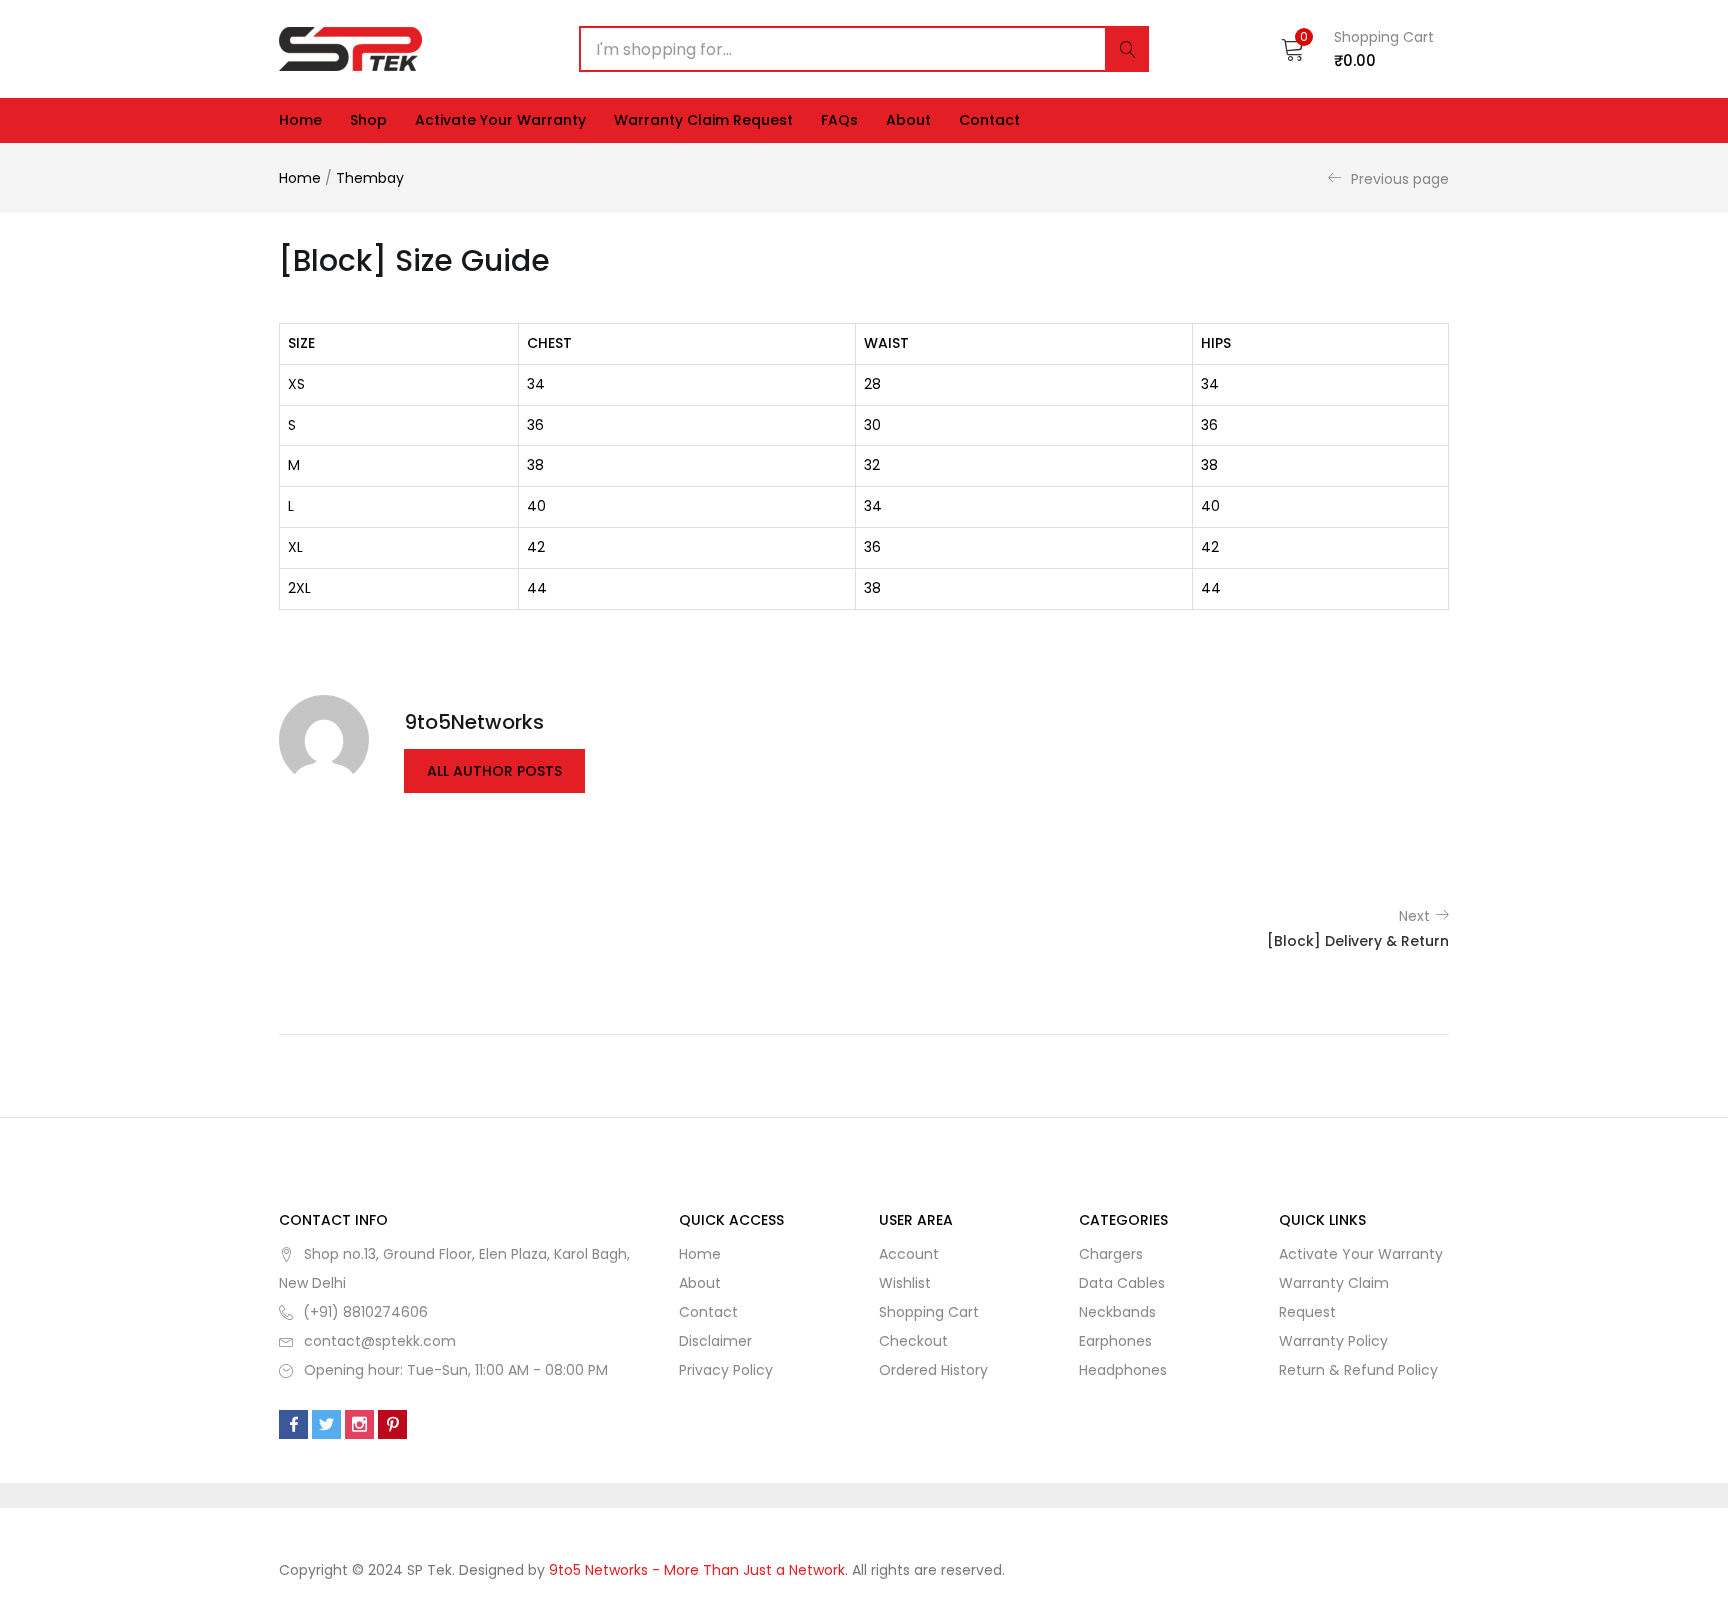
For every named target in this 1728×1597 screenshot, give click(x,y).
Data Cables (1122, 1283)
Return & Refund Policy (1358, 1370)
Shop (368, 120)
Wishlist (905, 1283)
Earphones (1115, 1341)
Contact (989, 120)
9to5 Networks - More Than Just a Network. (700, 1570)
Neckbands (1117, 1312)
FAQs (839, 120)
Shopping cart (929, 1312)
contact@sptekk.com (380, 1341)
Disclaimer (715, 1341)
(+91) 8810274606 (365, 1312)
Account (909, 1254)
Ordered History (933, 1370)
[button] (1357, 49)
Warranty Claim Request (703, 120)
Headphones (1123, 1370)
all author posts (494, 771)
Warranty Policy (1333, 1341)
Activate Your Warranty (500, 120)
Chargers (1111, 1254)
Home (300, 120)
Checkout (913, 1341)
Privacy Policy (726, 1370)
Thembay (370, 178)
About (908, 120)
